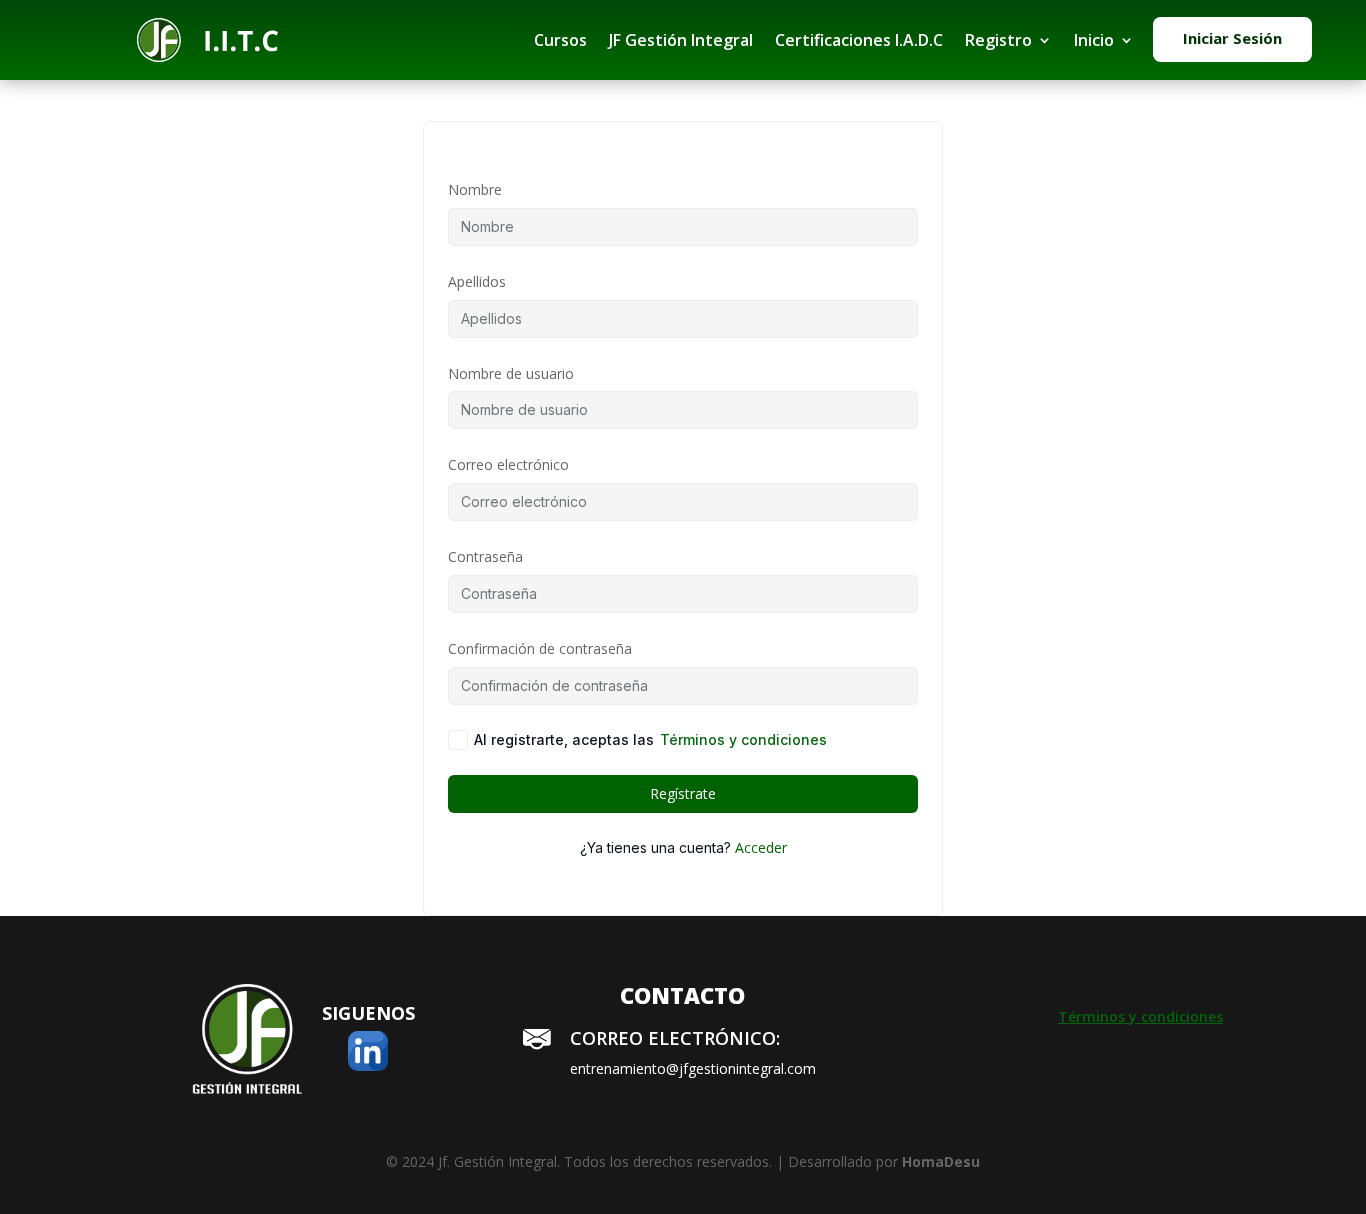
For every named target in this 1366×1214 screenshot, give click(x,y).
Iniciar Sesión (1232, 38)
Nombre (475, 189)
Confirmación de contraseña (540, 648)
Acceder (761, 847)
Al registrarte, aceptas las (650, 739)
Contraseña (485, 556)
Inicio (1094, 40)
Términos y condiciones (743, 739)
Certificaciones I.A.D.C (859, 40)
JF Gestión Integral (681, 40)
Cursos (560, 40)
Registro (998, 40)
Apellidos (477, 281)
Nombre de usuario (511, 373)
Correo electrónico (508, 464)
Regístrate (683, 793)
